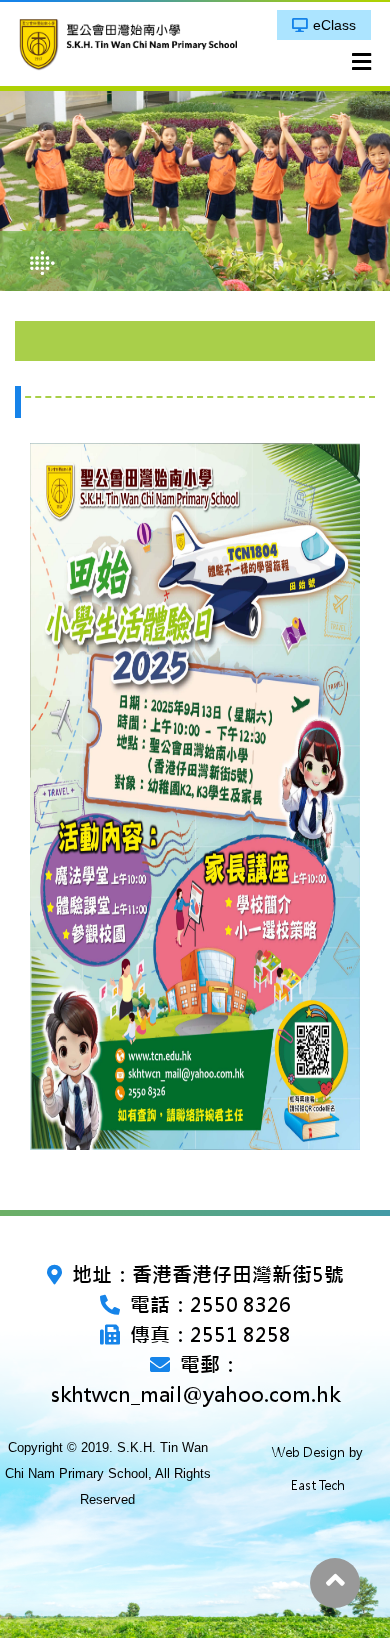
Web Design (308, 1452)
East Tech (318, 1485)
